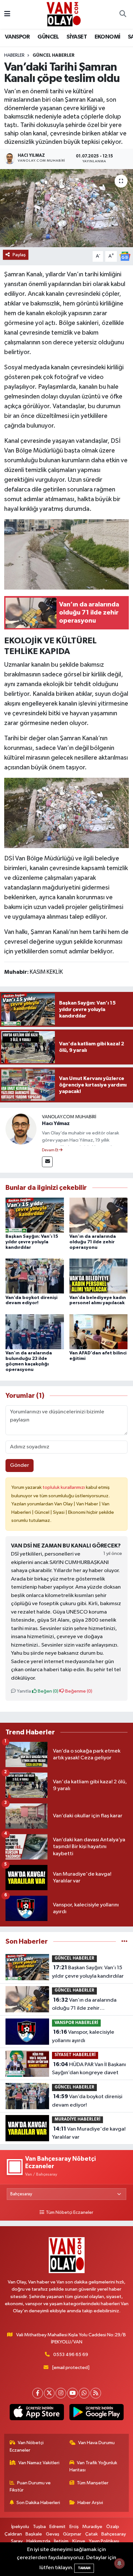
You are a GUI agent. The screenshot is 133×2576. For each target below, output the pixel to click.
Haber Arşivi (90, 2503)
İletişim (61, 2541)
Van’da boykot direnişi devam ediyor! (87, 2101)
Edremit (57, 2527)
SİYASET (77, 37)
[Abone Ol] (125, 256)
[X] (49, 2393)
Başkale (34, 2534)
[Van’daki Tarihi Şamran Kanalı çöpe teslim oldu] (66, 208)
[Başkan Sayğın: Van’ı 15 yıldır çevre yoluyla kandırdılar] (35, 1215)
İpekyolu (20, 2527)
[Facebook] (38, 2393)
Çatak (92, 2534)
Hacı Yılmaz (56, 1123)
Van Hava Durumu (96, 2443)
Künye (79, 2541)
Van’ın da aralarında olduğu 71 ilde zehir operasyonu (93, 1242)
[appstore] (37, 2413)
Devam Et (51, 1150)
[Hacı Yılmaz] (21, 1129)
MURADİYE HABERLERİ (77, 2119)
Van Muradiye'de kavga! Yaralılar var (89, 2133)
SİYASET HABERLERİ (75, 2055)
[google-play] (96, 2413)
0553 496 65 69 (71, 2355)
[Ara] (123, 15)
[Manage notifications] (119, 2563)
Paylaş (19, 255)
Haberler (14, 55)
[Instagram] (61, 2393)
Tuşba (39, 2527)
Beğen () (48, 1691)
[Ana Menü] (7, 14)
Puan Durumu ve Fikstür (30, 2486)
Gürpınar (72, 2534)
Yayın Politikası (104, 2541)
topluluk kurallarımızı (64, 1487)
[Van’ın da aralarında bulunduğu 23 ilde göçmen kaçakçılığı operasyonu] (35, 1332)
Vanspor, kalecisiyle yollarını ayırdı (83, 2036)
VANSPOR (17, 37)
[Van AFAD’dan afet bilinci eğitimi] (99, 1332)
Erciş (74, 2527)
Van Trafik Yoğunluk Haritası (93, 2466)
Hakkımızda (38, 2541)
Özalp (113, 2527)
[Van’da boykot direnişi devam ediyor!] (35, 1276)
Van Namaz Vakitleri (39, 2463)
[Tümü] (124, 1942)
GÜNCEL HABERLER (54, 55)
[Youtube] (72, 2393)
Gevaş (53, 2534)
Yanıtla (23, 1691)
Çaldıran (13, 2534)
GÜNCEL (48, 37)
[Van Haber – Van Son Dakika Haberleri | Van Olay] (64, 14)
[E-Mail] (47, 1162)
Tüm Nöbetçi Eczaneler (69, 2213)
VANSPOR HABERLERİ (76, 2023)
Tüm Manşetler (93, 2483)
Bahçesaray (114, 2534)
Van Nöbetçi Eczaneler (27, 2446)
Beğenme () (78, 1691)
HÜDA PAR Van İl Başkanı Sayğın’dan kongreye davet (89, 2069)
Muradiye (92, 2527)
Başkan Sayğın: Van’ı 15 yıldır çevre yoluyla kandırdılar (32, 1242)
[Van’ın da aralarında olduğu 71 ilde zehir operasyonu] (99, 1215)
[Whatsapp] (84, 2393)
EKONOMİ (107, 37)
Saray (17, 2541)
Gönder (20, 1465)
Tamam (84, 2568)
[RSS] (96, 2393)
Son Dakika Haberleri (38, 2503)
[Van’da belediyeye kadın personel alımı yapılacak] (99, 1276)
